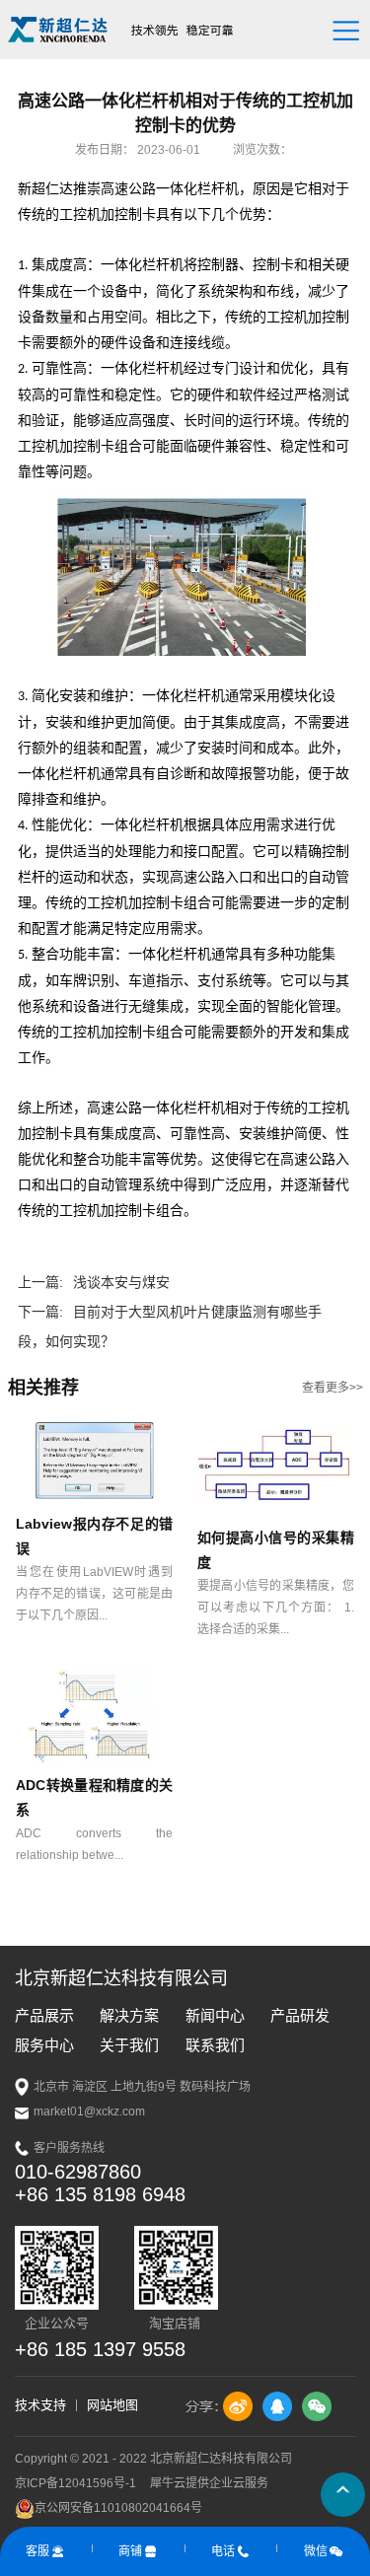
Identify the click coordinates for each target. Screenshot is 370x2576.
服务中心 (44, 2045)
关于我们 (129, 2045)
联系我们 (215, 2045)
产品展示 (44, 2015)
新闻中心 (215, 2015)
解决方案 (129, 2015)
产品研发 (300, 2015)
